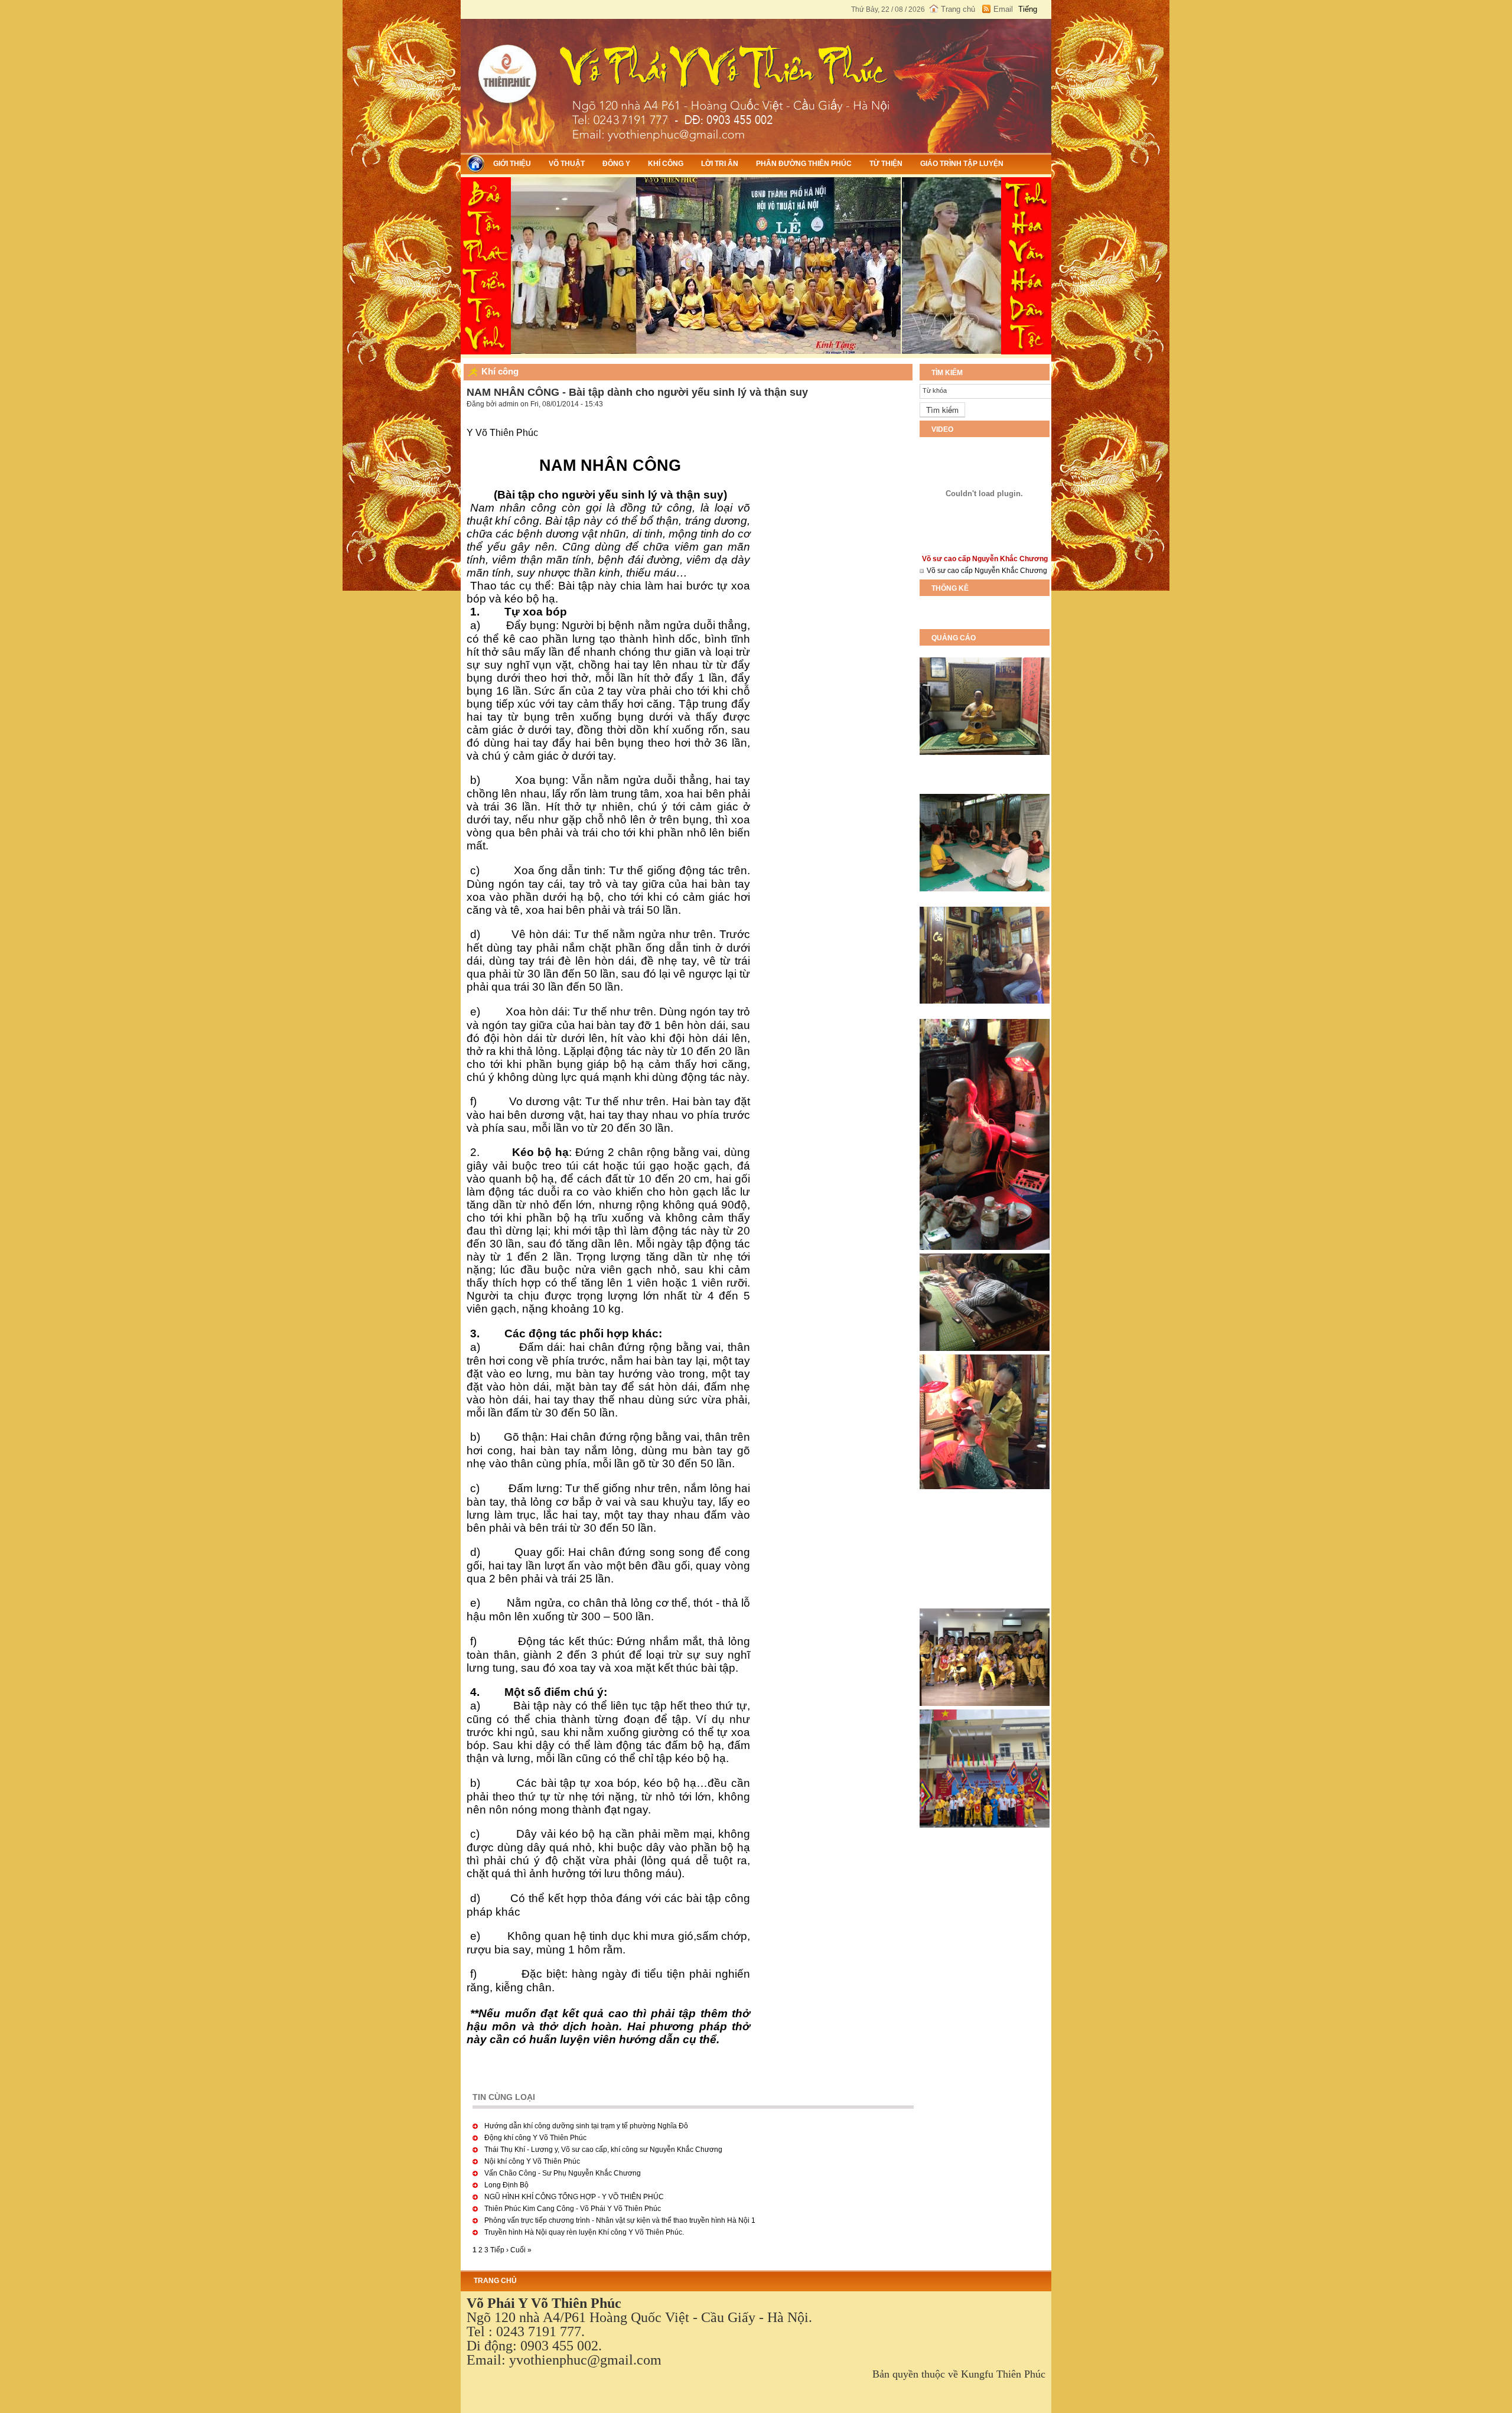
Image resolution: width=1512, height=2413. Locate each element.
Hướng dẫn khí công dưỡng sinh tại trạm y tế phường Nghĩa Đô (586, 2126)
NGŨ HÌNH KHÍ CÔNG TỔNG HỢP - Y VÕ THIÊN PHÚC (574, 2197)
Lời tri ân (720, 164)
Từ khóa (935, 390)
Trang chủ (958, 9)
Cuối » (521, 2250)
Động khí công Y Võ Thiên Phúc (535, 2138)
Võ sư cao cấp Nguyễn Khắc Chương (987, 571)
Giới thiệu (512, 164)
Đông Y (616, 164)
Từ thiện (886, 164)
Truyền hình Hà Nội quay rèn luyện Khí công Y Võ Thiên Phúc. (584, 2232)
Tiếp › (499, 2250)
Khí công (666, 164)
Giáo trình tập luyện (962, 164)
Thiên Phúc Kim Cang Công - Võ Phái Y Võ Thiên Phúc (573, 2209)
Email (1003, 9)
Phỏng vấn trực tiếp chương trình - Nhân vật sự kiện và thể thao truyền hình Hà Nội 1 (620, 2220)
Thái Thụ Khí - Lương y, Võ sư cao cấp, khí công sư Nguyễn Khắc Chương (603, 2150)
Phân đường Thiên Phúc (804, 164)
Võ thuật (567, 164)
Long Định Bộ (506, 2185)
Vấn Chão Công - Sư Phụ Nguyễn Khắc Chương (563, 2173)
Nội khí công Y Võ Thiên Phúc (532, 2161)
